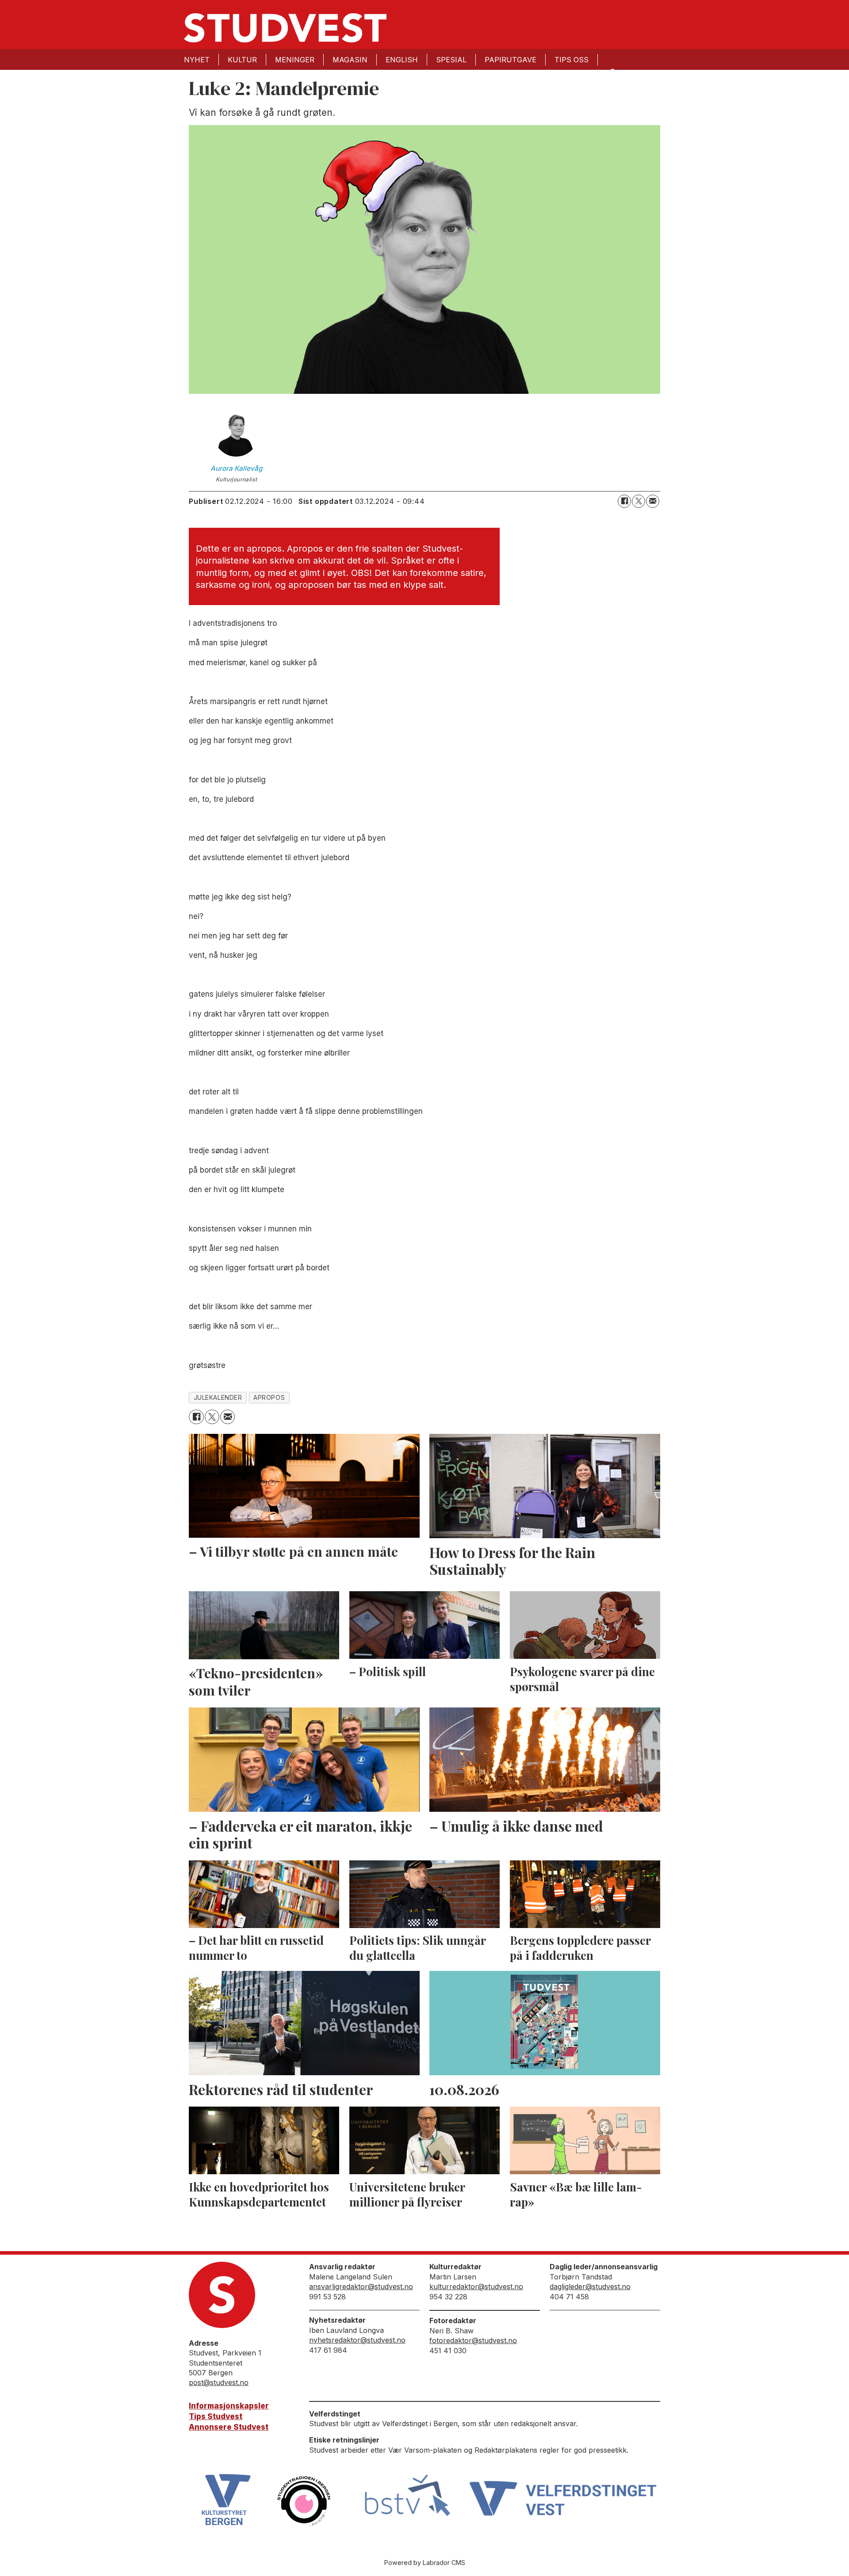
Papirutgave (511, 60)
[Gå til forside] (285, 28)
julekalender (218, 1398)
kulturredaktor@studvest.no (476, 2286)
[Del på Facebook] (624, 501)
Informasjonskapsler (229, 2406)
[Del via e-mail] (653, 501)
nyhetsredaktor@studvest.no (357, 2340)
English (402, 60)
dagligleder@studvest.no (590, 2286)
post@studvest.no (219, 2382)
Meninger (295, 60)
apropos (269, 1398)
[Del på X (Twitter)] (639, 501)
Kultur (242, 60)
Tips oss (572, 60)
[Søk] (612, 71)
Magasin (350, 60)
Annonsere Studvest (229, 2427)
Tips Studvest (216, 2416)
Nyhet (197, 60)
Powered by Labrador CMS (425, 2563)
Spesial (451, 60)
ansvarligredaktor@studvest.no (361, 2286)
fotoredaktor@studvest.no (473, 2340)
